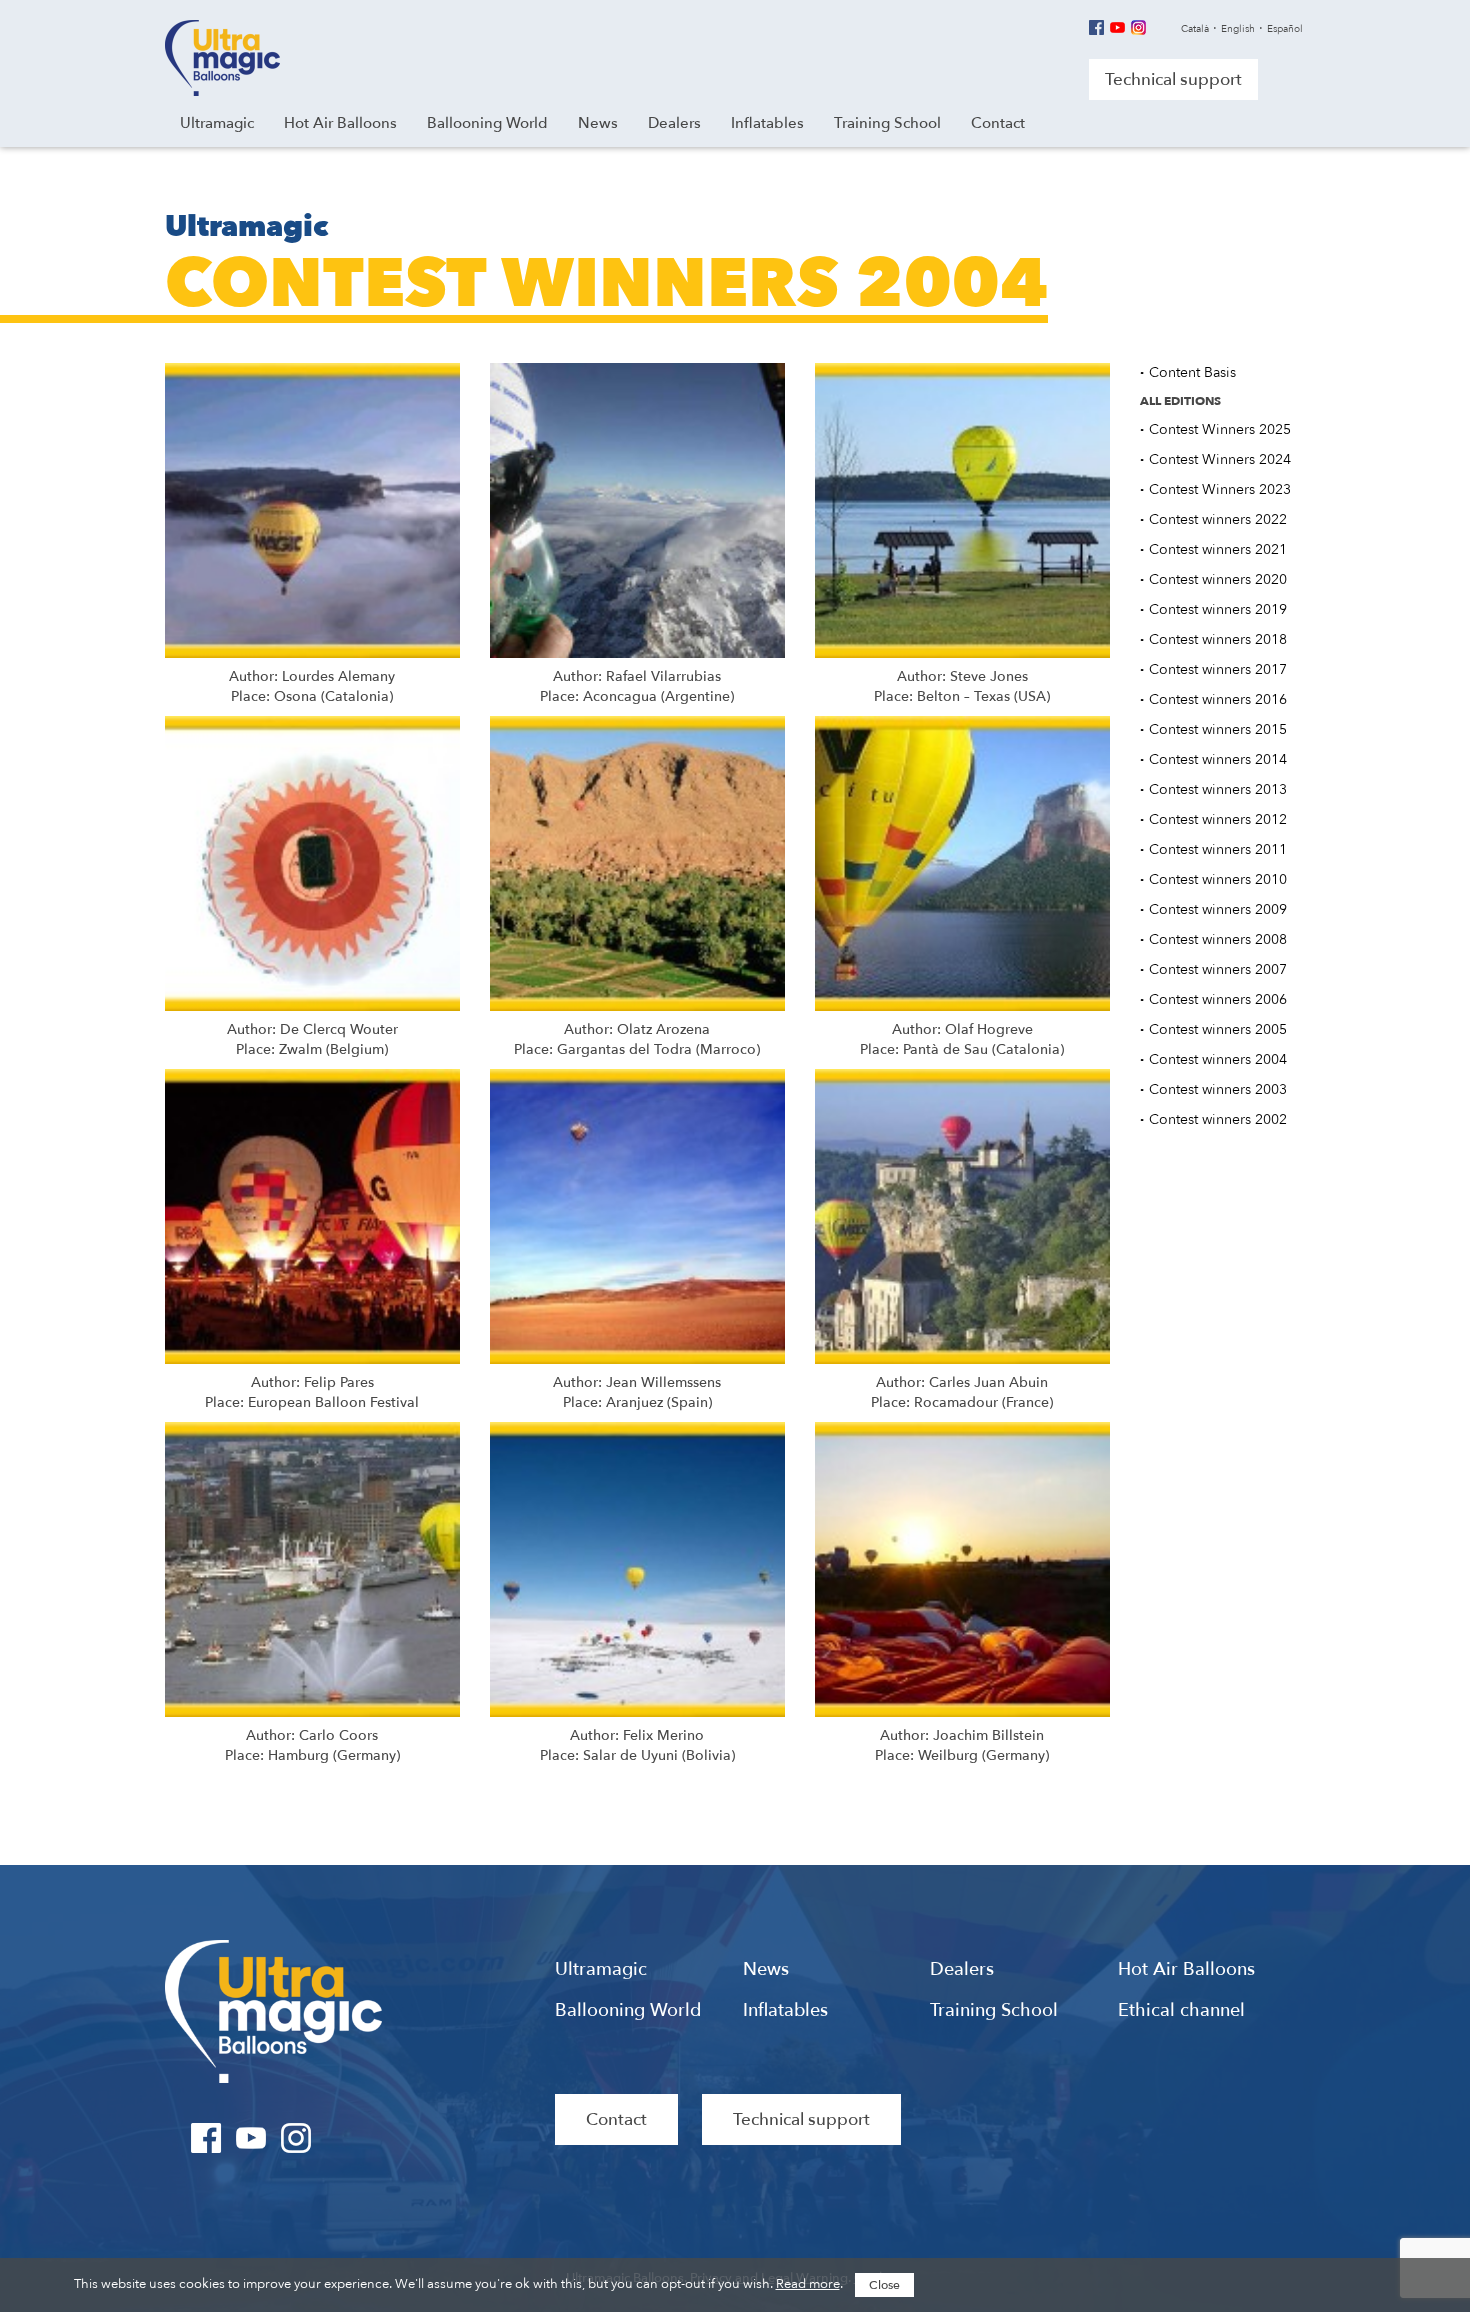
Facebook (1096, 27)
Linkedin (1159, 27)
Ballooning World (628, 2011)
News (766, 1970)
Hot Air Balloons (1186, 1970)
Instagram (1138, 27)
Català (1195, 29)
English (1238, 29)
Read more (808, 2284)
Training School (994, 2011)
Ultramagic (222, 58)
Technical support (1173, 79)
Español (1285, 29)
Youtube (1117, 27)
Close (884, 2285)
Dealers (962, 1970)
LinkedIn (341, 2138)
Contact (616, 2119)
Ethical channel (1181, 2011)
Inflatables (785, 2011)
